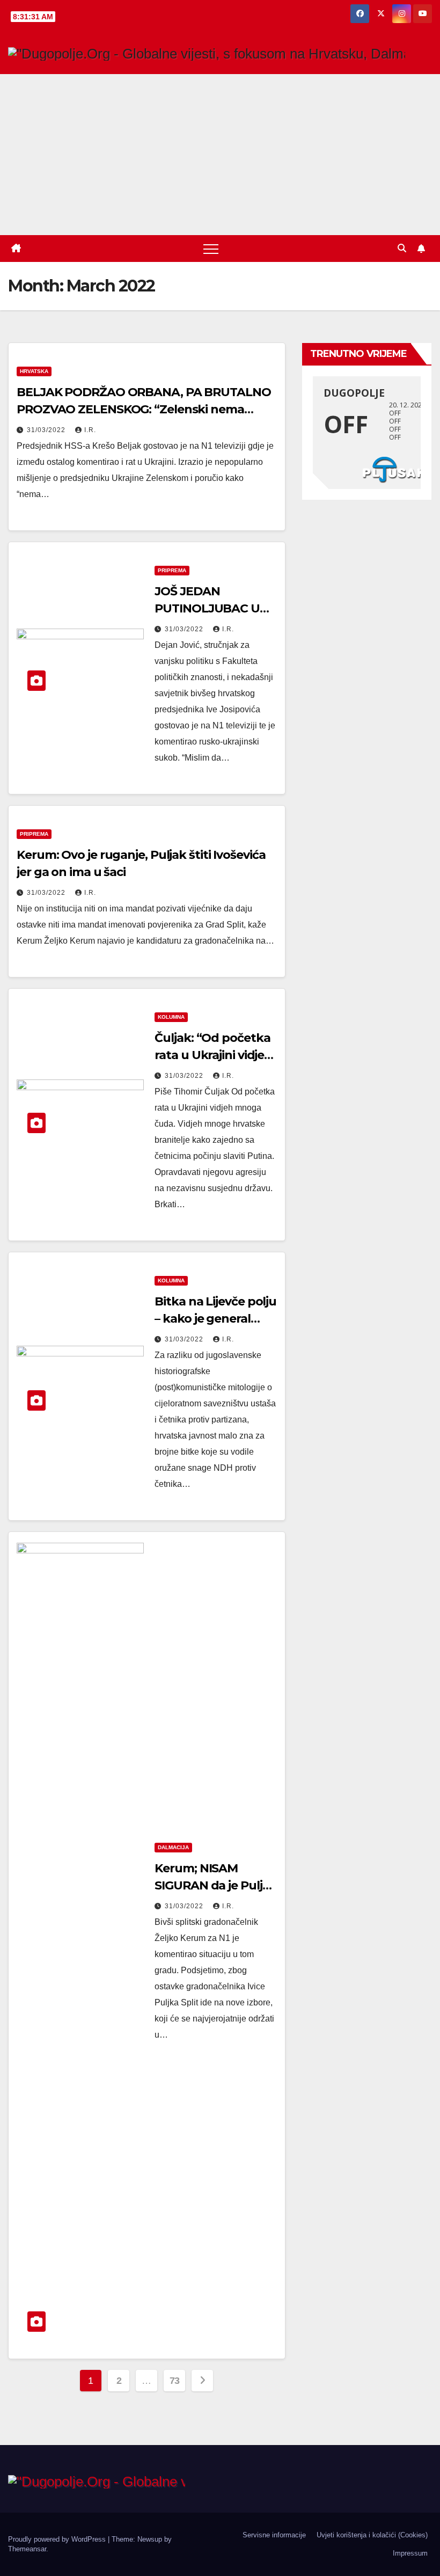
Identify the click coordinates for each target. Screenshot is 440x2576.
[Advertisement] (220, 155)
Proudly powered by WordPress (58, 2539)
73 (175, 2381)
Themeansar (27, 2549)
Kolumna (171, 1017)
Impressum (410, 2553)
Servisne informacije (274, 2535)
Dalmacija (173, 1847)
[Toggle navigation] (211, 249)
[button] (402, 248)
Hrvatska (34, 371)
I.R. (90, 430)
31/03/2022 (47, 430)
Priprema (172, 570)
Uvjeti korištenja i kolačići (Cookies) (372, 2535)
